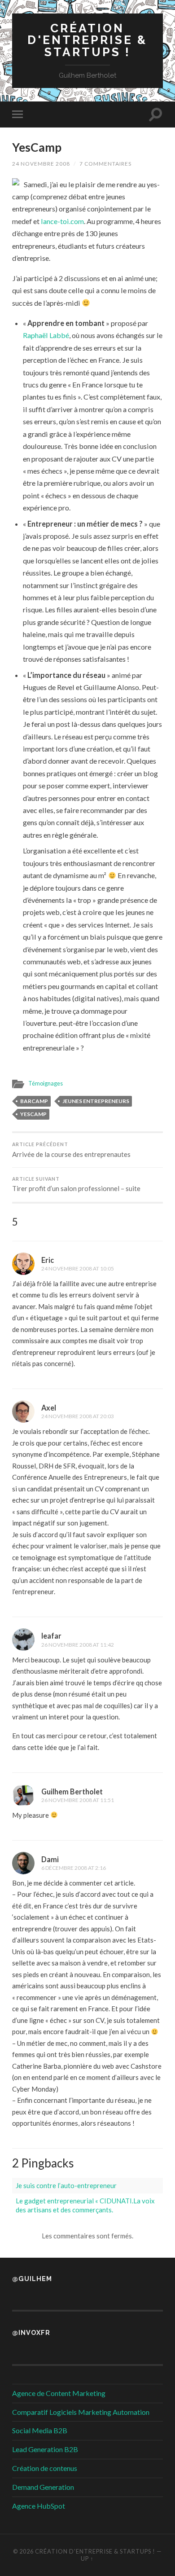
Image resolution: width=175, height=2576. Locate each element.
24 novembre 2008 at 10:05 (78, 1268)
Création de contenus (45, 2468)
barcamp (34, 1101)
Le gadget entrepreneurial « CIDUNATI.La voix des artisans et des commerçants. (85, 2205)
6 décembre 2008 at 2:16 (74, 1868)
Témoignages (46, 1083)
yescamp (33, 1114)
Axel (49, 1408)
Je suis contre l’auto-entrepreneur (66, 2185)
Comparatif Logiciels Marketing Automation (81, 2412)
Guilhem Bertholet (72, 1791)
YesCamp (37, 147)
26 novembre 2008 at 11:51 (78, 1800)
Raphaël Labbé (46, 335)
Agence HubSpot (39, 2506)
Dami (50, 1859)
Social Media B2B (40, 2430)
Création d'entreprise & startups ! (87, 40)
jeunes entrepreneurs (96, 1101)
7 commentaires (105, 164)
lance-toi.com (62, 221)
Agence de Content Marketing (59, 2393)
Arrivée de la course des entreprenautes (71, 1150)
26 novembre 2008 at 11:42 (78, 1645)
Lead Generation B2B (45, 2449)
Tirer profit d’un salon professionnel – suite (76, 1185)
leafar (51, 1636)
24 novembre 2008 (41, 164)
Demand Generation (43, 2487)
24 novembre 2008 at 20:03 (78, 1416)
